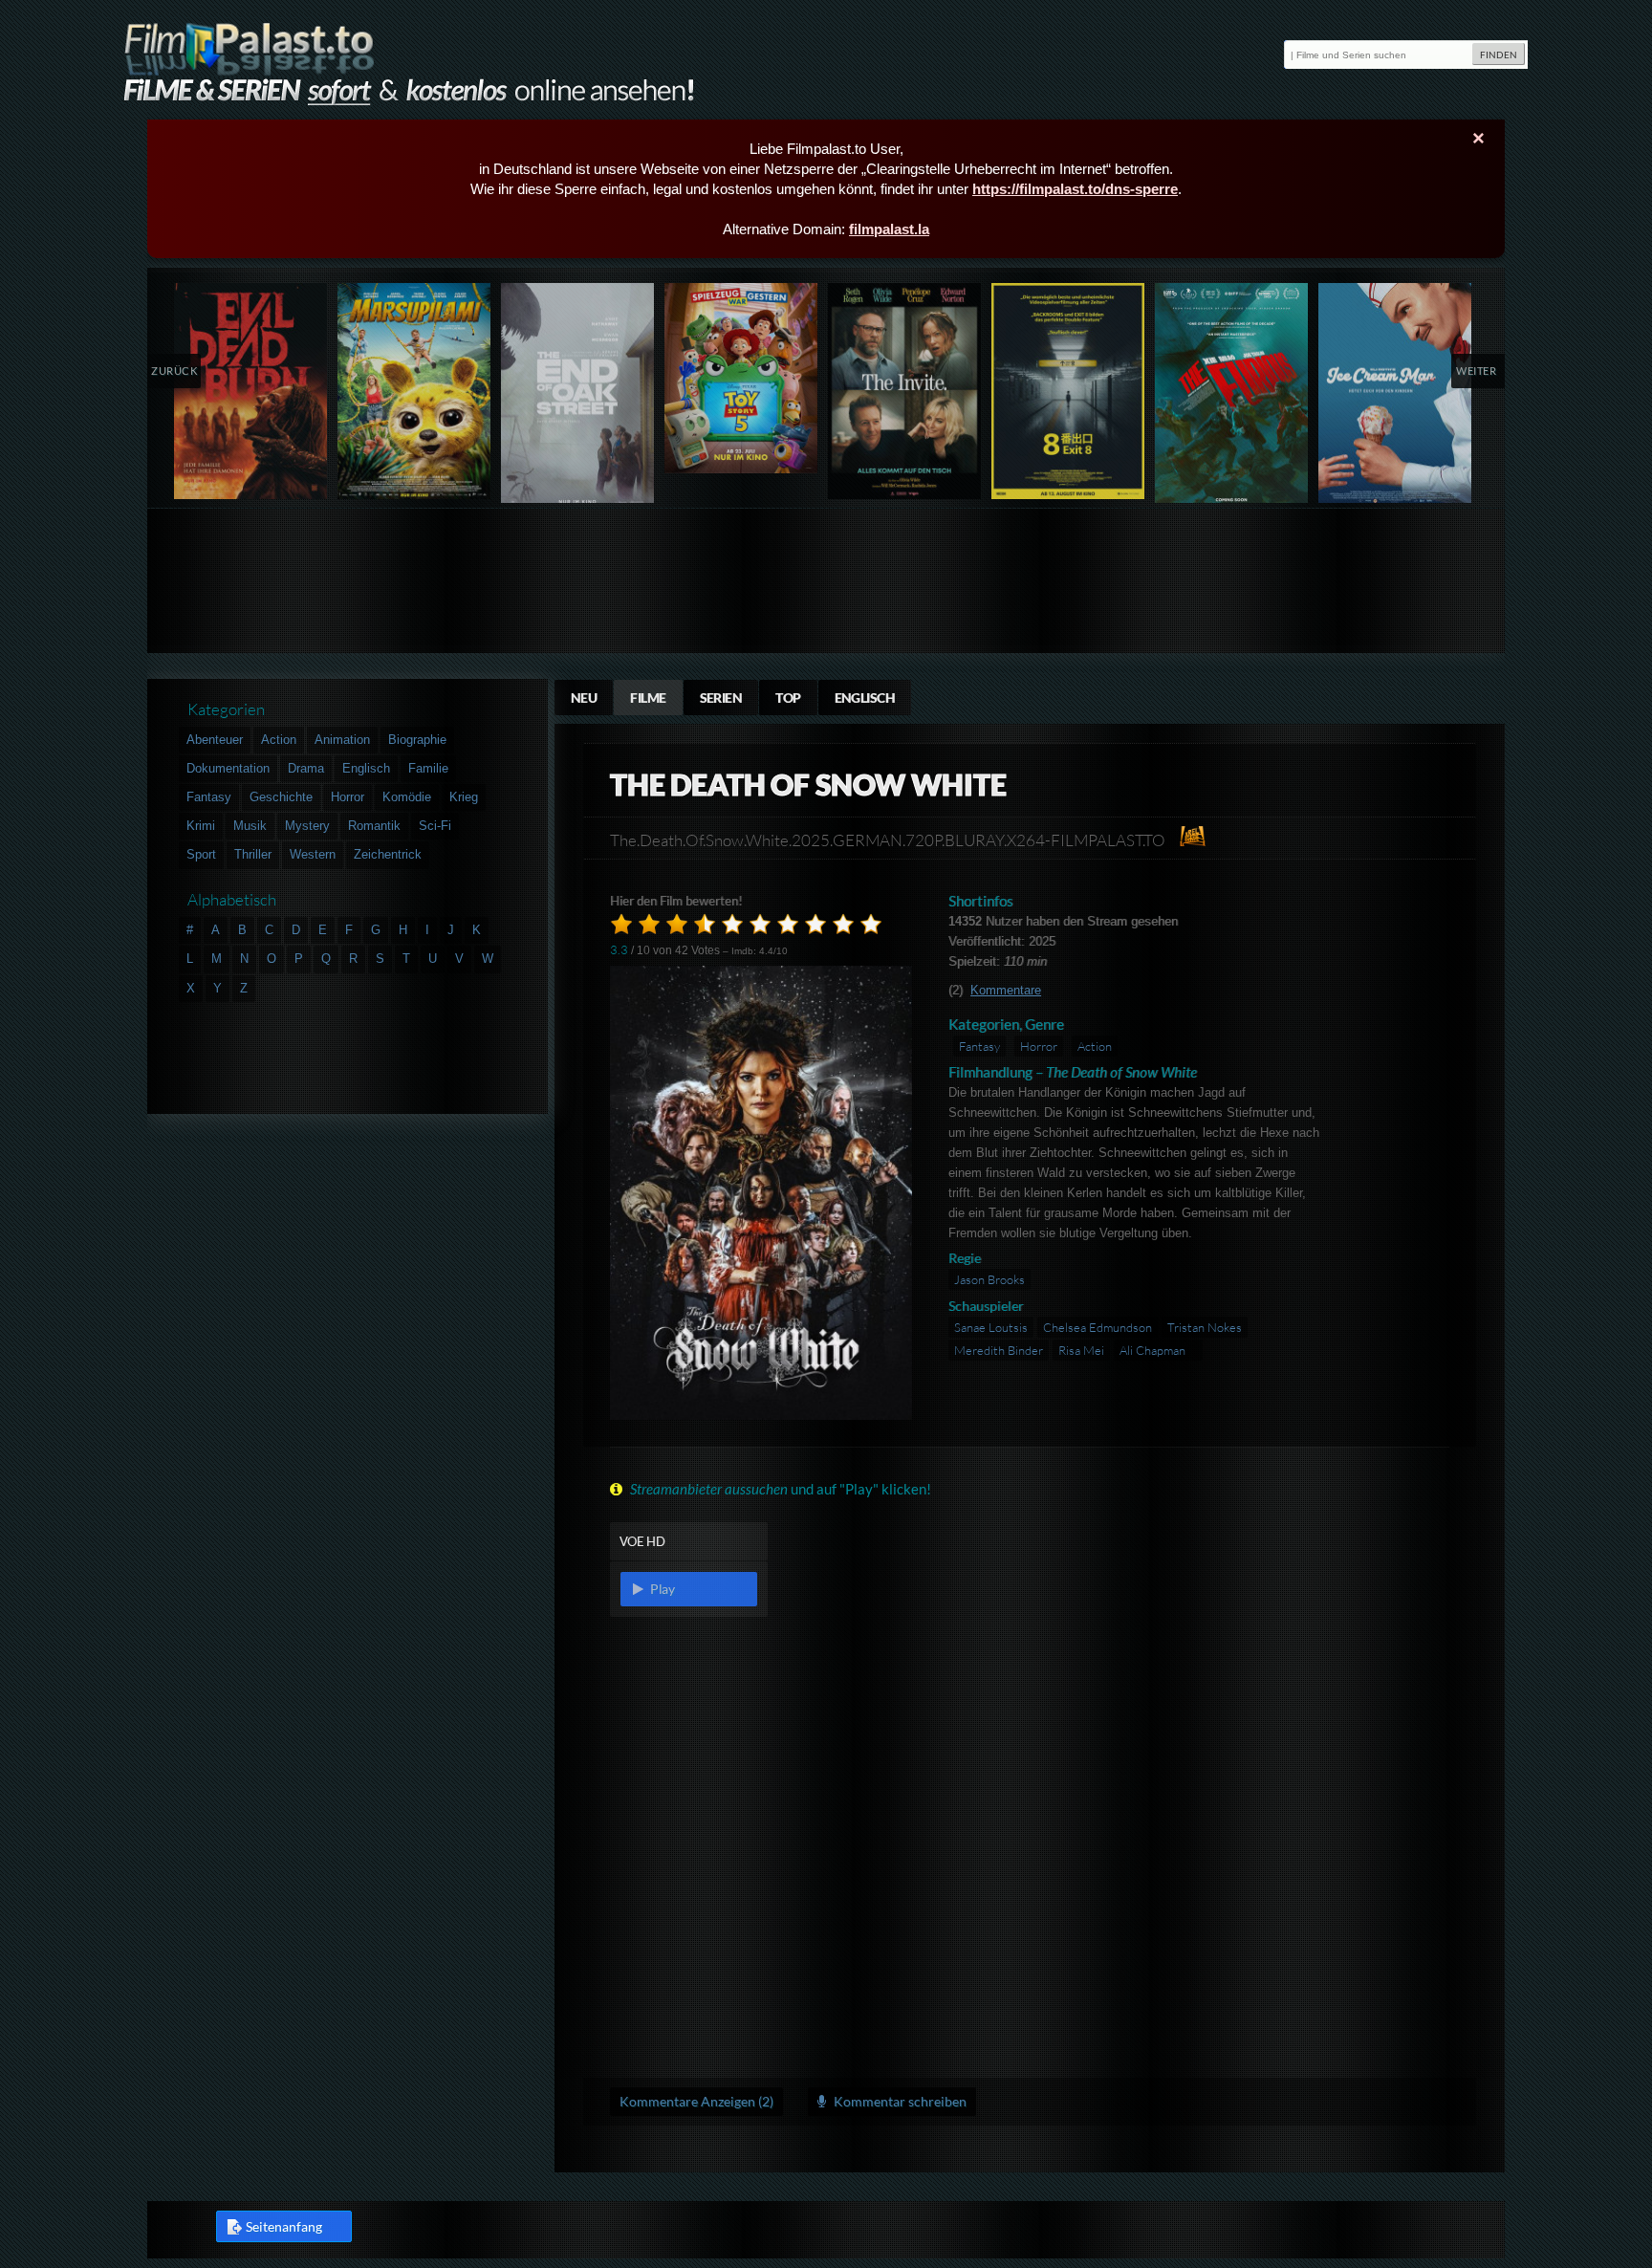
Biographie (417, 740)
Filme (648, 698)
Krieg (464, 797)
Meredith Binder (999, 1350)
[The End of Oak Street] (578, 397)
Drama (306, 768)
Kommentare (1006, 990)
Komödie (407, 797)
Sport (201, 854)
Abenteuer (215, 740)
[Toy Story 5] (741, 378)
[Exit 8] (1068, 391)
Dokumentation (228, 768)
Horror (1039, 1046)
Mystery (307, 826)
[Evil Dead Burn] (251, 391)
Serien (721, 698)
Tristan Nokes (1205, 1327)
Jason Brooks (989, 1279)
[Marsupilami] (414, 391)
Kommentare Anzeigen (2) (696, 2101)
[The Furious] (1232, 397)
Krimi (201, 826)
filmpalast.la (889, 229)
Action (1095, 1046)
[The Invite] (905, 391)
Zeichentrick (388, 854)
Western (313, 854)
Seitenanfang (284, 2226)
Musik (250, 826)
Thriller (253, 854)
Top (788, 698)
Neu (584, 698)
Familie (428, 768)
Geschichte (281, 797)
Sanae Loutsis (991, 1327)
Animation (342, 740)
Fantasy (979, 1046)
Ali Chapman (1152, 1350)
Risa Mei (1081, 1350)
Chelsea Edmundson (1098, 1327)
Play (661, 1589)
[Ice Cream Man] (1395, 397)
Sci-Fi (435, 826)
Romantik (374, 826)
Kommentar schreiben (899, 2101)
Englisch (865, 698)
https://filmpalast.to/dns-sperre (1075, 189)
